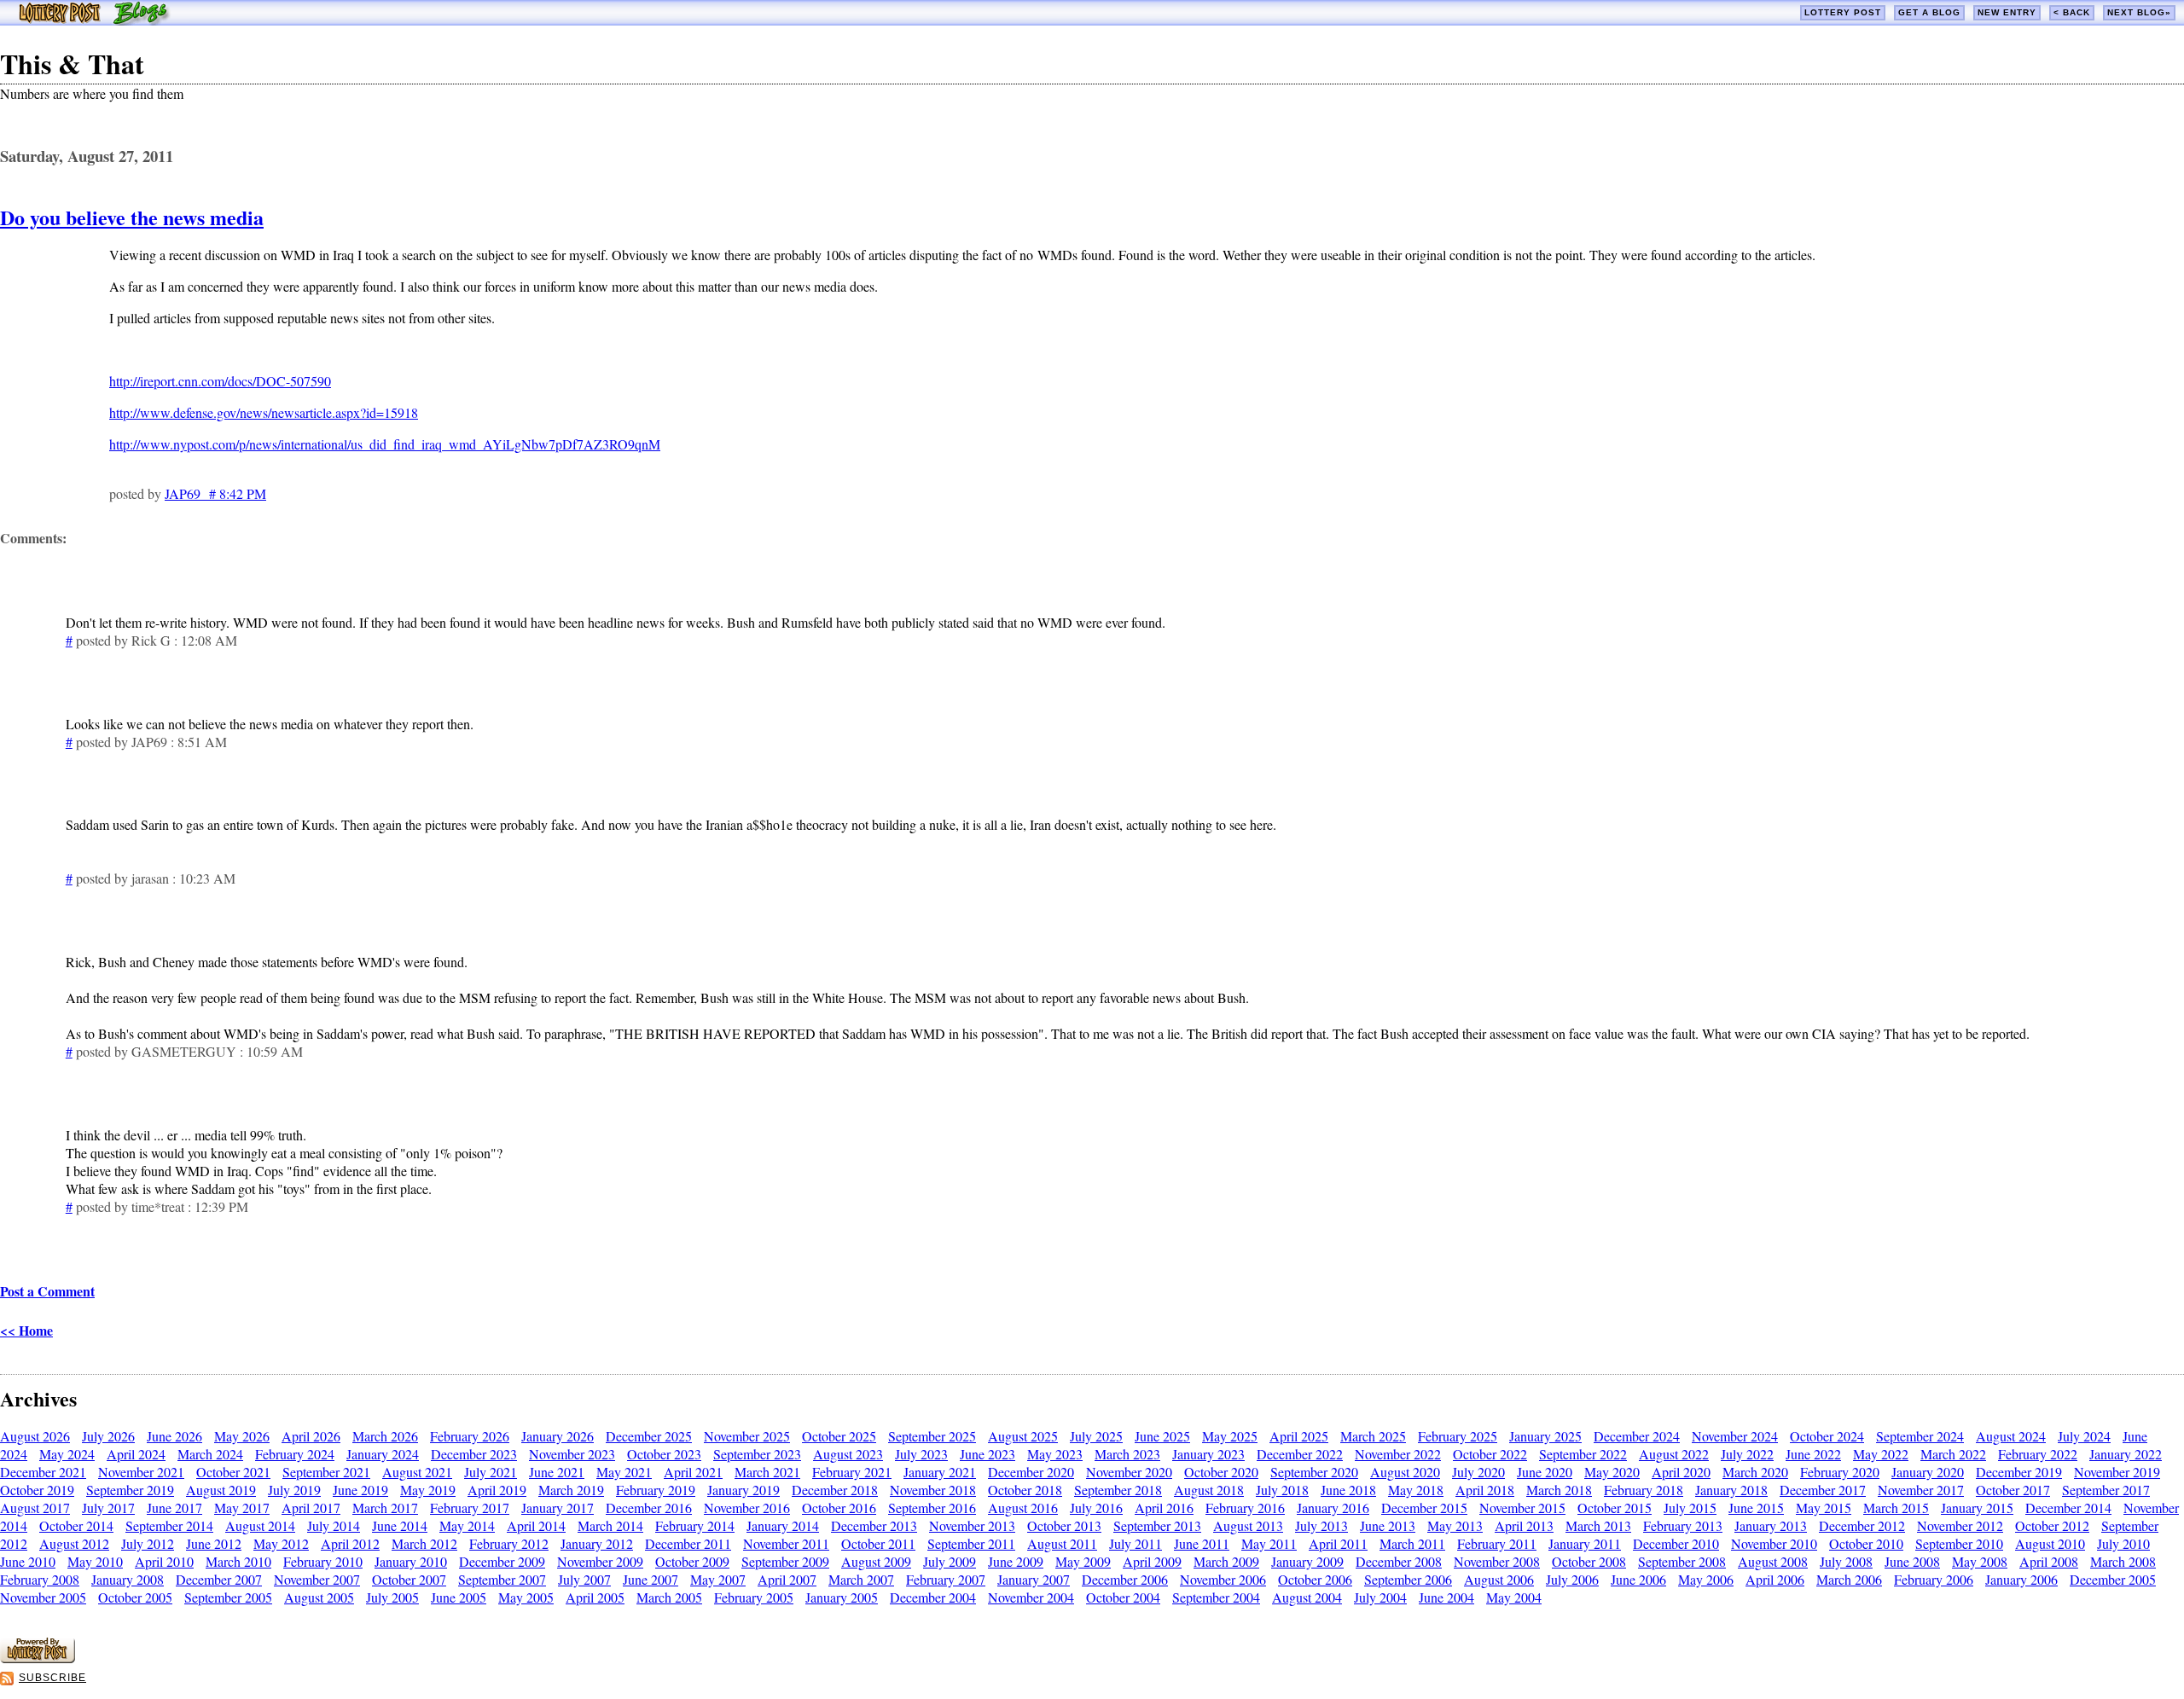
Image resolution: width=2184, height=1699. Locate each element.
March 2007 (861, 1579)
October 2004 (1123, 1597)
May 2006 (1706, 1579)
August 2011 (1062, 1543)
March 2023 (1127, 1454)
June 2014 (400, 1525)
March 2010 (238, 1561)
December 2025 (649, 1436)
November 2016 (747, 1508)
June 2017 (174, 1508)
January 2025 (1545, 1436)
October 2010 (1866, 1543)
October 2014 (76, 1525)
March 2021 (767, 1472)
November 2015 (1522, 1508)
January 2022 (2126, 1454)
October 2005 (135, 1597)
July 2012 (148, 1543)
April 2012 (350, 1543)
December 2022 (1300, 1454)
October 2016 (839, 1508)
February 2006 (1934, 1579)
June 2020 (1545, 1472)
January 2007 (1034, 1579)
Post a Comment (47, 1291)
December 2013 (874, 1525)
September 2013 (1157, 1525)
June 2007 (651, 1579)
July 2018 (1282, 1490)
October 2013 (1064, 1525)
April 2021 (693, 1472)
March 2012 (424, 1543)
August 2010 (2050, 1543)
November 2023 (572, 1454)
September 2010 (1959, 1543)
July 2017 (108, 1508)
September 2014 (169, 1525)
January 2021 (940, 1472)
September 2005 (228, 1597)
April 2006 (1775, 1579)
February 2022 (2038, 1454)
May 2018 (1416, 1490)
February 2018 (1644, 1490)
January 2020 (1928, 1472)
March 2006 (1849, 1579)
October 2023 (664, 1454)
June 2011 (1202, 1543)
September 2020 (1314, 1472)
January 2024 (383, 1454)
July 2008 (1846, 1561)
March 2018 (1559, 1490)
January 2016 (1333, 1508)
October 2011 (878, 1543)
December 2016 (649, 1508)
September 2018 (1118, 1490)
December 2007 (219, 1579)
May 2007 (718, 1579)
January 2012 (597, 1543)
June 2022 (1813, 1454)
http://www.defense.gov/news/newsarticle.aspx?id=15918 (264, 412)
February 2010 (323, 1561)
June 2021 (557, 1472)
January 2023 (1208, 1454)
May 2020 (1612, 1472)
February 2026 (470, 1436)
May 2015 (1824, 1508)
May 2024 (67, 1454)
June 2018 (1348, 1490)
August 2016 (1023, 1508)
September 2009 (785, 1561)
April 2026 (311, 1436)
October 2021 (233, 1472)
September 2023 (757, 1454)
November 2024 (1735, 1436)
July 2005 (392, 1597)
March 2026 (385, 1436)
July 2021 (491, 1472)
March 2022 (1953, 1454)
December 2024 (1637, 1436)
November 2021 (141, 1472)
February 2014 (695, 1525)
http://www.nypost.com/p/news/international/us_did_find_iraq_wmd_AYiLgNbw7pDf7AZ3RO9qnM (385, 444)
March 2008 (2123, 1561)
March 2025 (1373, 1436)
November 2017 (1921, 1490)
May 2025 (1230, 1436)
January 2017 (558, 1508)
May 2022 (1881, 1454)
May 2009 (1083, 1561)
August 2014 (260, 1525)
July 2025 (1096, 1436)
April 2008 (2049, 1561)
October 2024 (1827, 1436)
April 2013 (1524, 1525)
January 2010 (411, 1561)
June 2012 (214, 1543)
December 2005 (2113, 1579)
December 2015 (1424, 1508)
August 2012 (74, 1543)
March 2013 (1598, 1525)
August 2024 (2011, 1436)
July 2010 (2123, 1543)
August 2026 (35, 1436)
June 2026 (174, 1436)
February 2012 (509, 1543)
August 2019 (221, 1490)
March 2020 (1755, 1472)
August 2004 (1307, 1597)
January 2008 (128, 1579)
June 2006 (1638, 1579)
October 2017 (2013, 1490)
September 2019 (130, 1490)
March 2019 (571, 1490)
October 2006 (1315, 1579)
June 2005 (459, 1597)
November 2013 (972, 1525)
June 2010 (28, 1561)
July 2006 (1572, 1579)
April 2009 (1152, 1561)
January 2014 (783, 1525)
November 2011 (786, 1543)
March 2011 (1412, 1543)
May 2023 (1055, 1454)
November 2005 (43, 1597)
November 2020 (1129, 1472)
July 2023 (921, 1454)
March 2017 (385, 1508)
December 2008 (1399, 1561)
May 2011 (1269, 1543)
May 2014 (467, 1525)
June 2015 (1756, 1508)
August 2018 (1209, 1490)
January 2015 (1977, 1508)
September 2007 (502, 1579)
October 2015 (1615, 1508)
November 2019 (2117, 1472)
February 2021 (852, 1472)
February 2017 (470, 1508)
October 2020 (1221, 1472)
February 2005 (754, 1597)
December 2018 (835, 1490)
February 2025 (1458, 1436)
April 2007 (787, 1579)
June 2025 (1162, 1436)
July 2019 (294, 1490)
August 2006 (1499, 1579)
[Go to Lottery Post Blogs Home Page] (94, 20)
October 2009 (692, 1561)
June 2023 (987, 1454)
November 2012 (1960, 1525)
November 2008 (1497, 1561)
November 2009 (600, 1561)
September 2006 (1408, 1579)
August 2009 (876, 1561)
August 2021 (417, 1472)
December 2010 (1676, 1543)
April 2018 (1485, 1490)
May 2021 (624, 1472)
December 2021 (43, 1472)
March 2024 (210, 1454)
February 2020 (1840, 1472)
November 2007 (317, 1579)
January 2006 (2021, 1579)
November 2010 (1774, 1543)
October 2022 (1490, 1454)
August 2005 (319, 1597)
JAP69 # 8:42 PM (215, 493)
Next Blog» (2139, 12)
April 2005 (595, 1597)
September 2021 (326, 1472)
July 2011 (1136, 1543)
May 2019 (428, 1490)
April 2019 (497, 1490)
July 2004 (1380, 1597)
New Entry (2007, 12)
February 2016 (1245, 1508)
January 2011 (1585, 1543)
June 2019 (360, 1490)
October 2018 (1025, 1490)
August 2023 (848, 1454)
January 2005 (842, 1597)
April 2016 (1164, 1508)
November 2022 (1398, 1454)
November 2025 (747, 1436)
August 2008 (1773, 1561)
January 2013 (1771, 1525)
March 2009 (1226, 1561)
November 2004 (1031, 1597)
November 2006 (1223, 1579)
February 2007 (946, 1579)
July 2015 (1690, 1508)
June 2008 (1912, 1561)
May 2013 (1455, 1525)
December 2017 (1823, 1490)
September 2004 (1216, 1597)
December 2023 (474, 1454)
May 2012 (281, 1543)
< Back (2072, 12)
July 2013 (1321, 1525)
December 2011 (688, 1543)
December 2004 (933, 1597)
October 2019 (37, 1490)
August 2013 (1248, 1525)
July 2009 (950, 1561)
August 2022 (1674, 1454)
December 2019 (2019, 1472)
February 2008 (40, 1579)
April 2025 (1299, 1436)
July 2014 (334, 1525)
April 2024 (136, 1454)
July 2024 (2084, 1436)
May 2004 (1514, 1597)
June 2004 (1446, 1597)
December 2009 (502, 1561)
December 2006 (1125, 1579)
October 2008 (1589, 1561)
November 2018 (933, 1490)
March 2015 (1896, 1508)
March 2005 (669, 1597)
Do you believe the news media (132, 217)
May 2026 (242, 1436)
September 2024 (1920, 1436)
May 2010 (95, 1561)
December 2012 (1862, 1525)
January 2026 (558, 1436)
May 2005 (526, 1597)
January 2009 (1307, 1561)
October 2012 (2052, 1525)
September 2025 (932, 1436)
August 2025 (1023, 1436)
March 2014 (610, 1525)
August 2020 (1405, 1472)
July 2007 (584, 1579)
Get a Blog (1929, 12)
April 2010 (164, 1561)
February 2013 (1683, 1525)
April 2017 (311, 1508)
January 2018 (1731, 1490)
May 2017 (242, 1508)
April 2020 (1681, 1472)
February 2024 (295, 1454)
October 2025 (839, 1436)
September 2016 (932, 1508)
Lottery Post (1843, 12)
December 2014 (2068, 1508)
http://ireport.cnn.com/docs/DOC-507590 (220, 381)
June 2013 (1388, 1525)
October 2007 (409, 1579)
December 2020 (1031, 1472)
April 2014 (536, 1525)
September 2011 (971, 1543)
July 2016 (1096, 1508)
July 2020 (1478, 1472)
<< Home (26, 1330)
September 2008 (1682, 1561)
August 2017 (35, 1508)
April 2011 (1338, 1543)
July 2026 (108, 1436)
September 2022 (1583, 1454)
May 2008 (1980, 1561)
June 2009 (1016, 1561)
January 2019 (743, 1490)
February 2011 (1497, 1543)
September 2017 (2106, 1490)
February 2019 (656, 1490)
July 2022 (1747, 1454)
